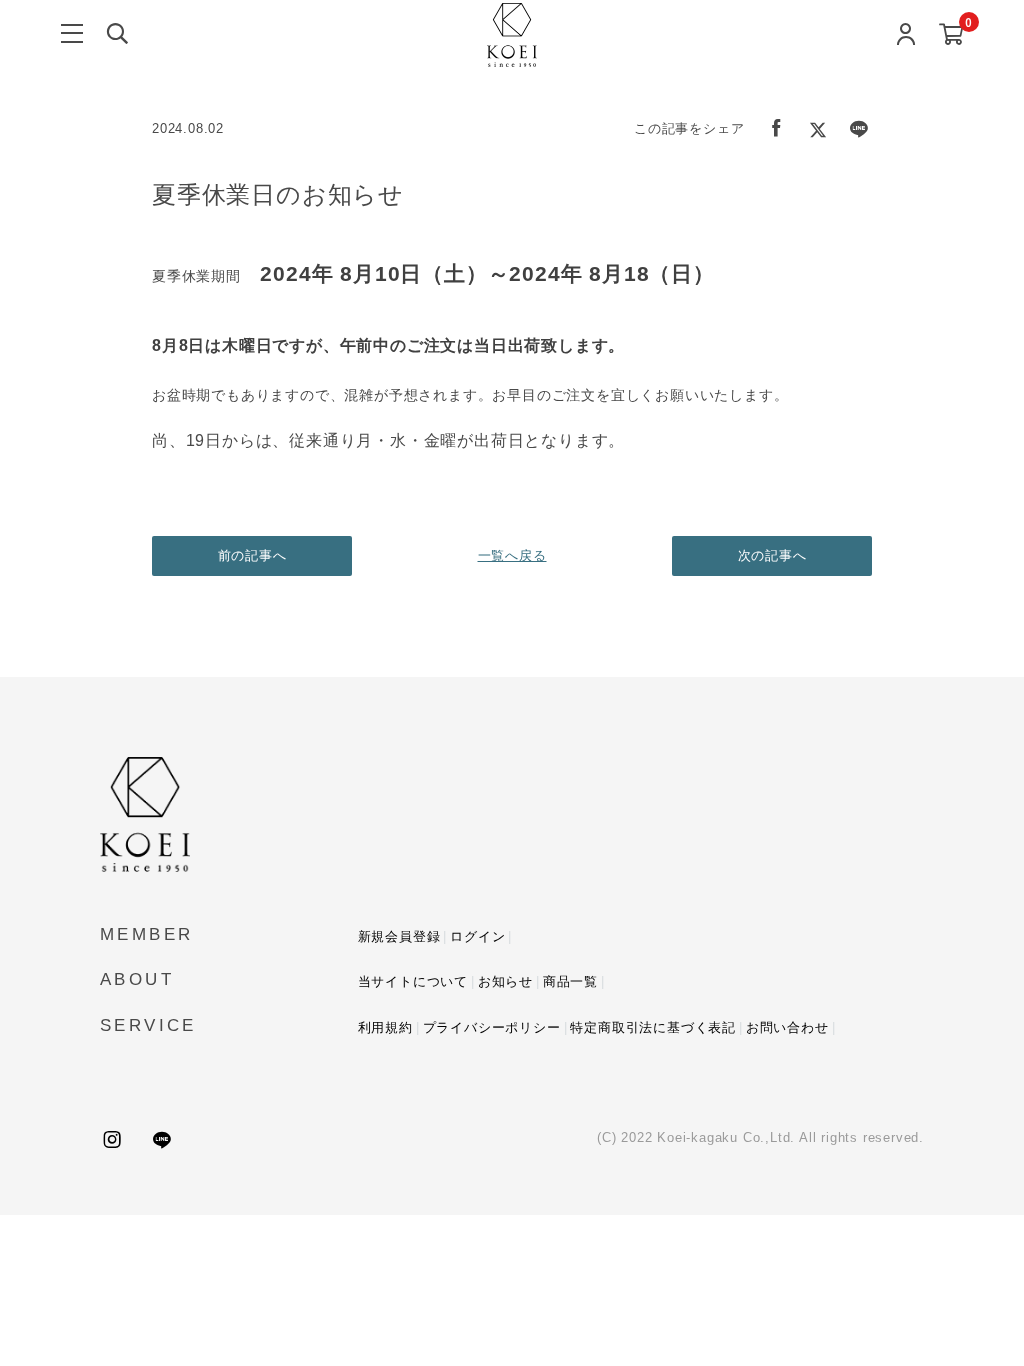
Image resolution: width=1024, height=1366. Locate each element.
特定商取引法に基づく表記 (653, 1027)
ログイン (477, 936)
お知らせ (505, 981)
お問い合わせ (787, 1027)
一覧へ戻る (512, 555)
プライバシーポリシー (492, 1027)
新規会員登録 (399, 936)
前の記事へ (252, 555)
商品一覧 (570, 981)
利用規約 (385, 1027)
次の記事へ (772, 555)
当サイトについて (413, 981)
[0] (951, 35)
